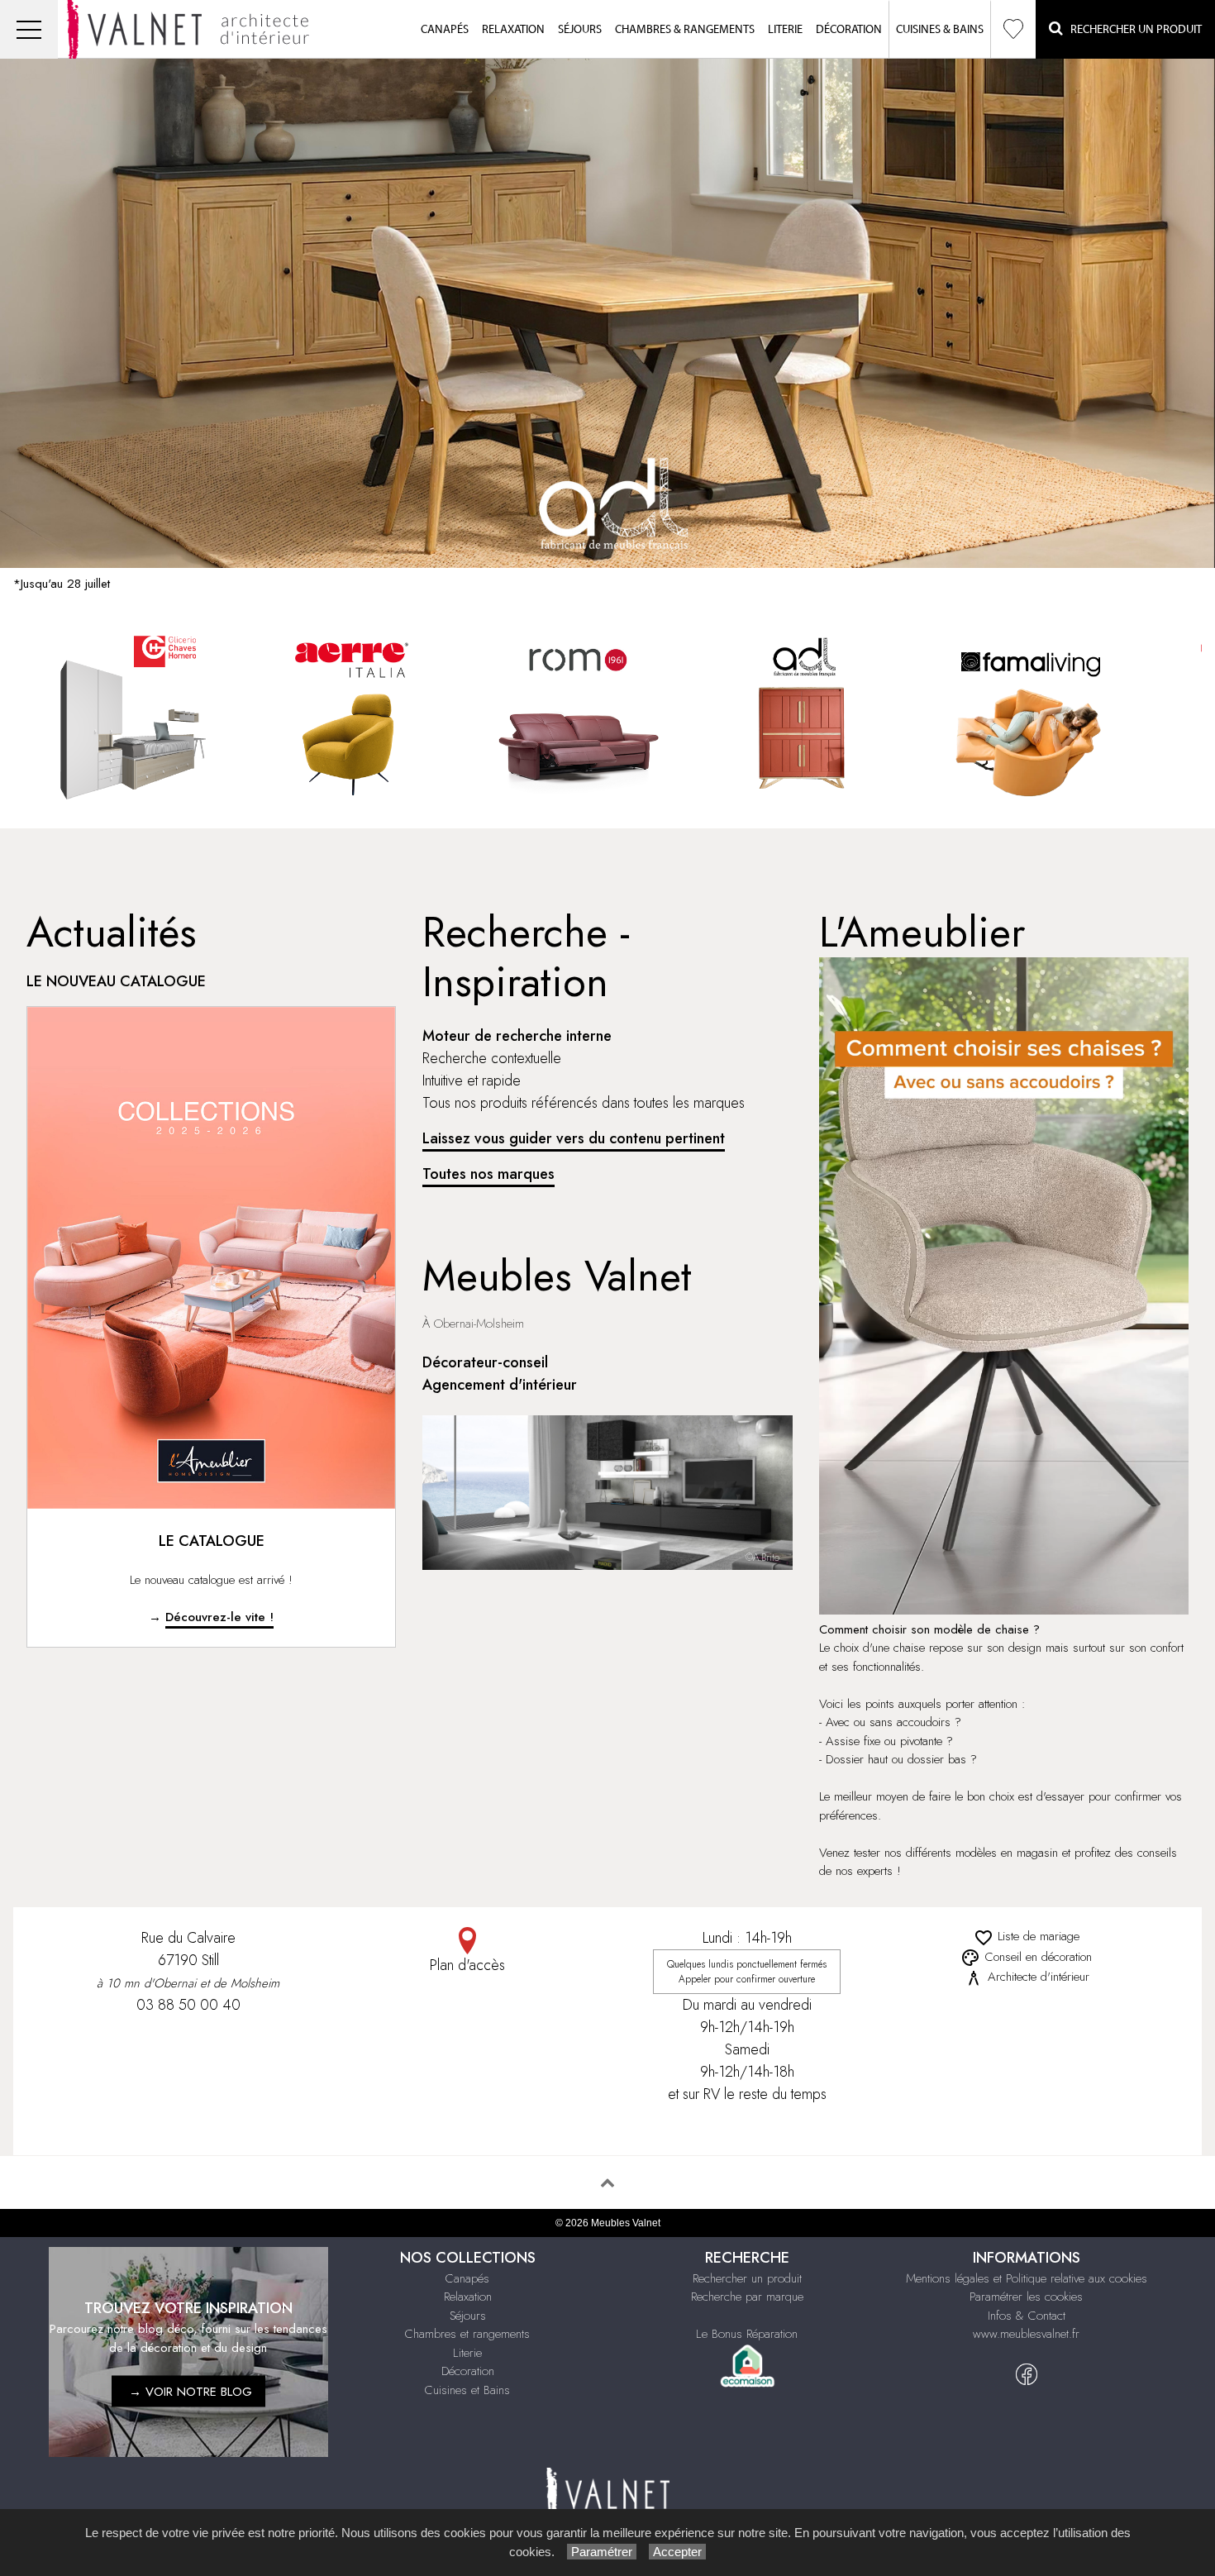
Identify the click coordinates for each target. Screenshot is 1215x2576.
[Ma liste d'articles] (1013, 29)
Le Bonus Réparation (747, 2334)
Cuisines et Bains (467, 2390)
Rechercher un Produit (1132, 30)
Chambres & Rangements (685, 30)
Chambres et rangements (467, 2334)
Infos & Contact (1027, 2316)
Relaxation (513, 30)
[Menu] (29, 29)
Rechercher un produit (747, 2278)
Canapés (445, 30)
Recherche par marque (747, 2297)
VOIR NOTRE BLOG (199, 2391)
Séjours (580, 30)
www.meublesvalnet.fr (1026, 2334)
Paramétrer (602, 2552)
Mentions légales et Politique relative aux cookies (1027, 2278)
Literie (785, 30)
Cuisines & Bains (940, 30)
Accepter (677, 2552)
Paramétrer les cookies (1026, 2297)
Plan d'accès (467, 1965)
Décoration (849, 30)
